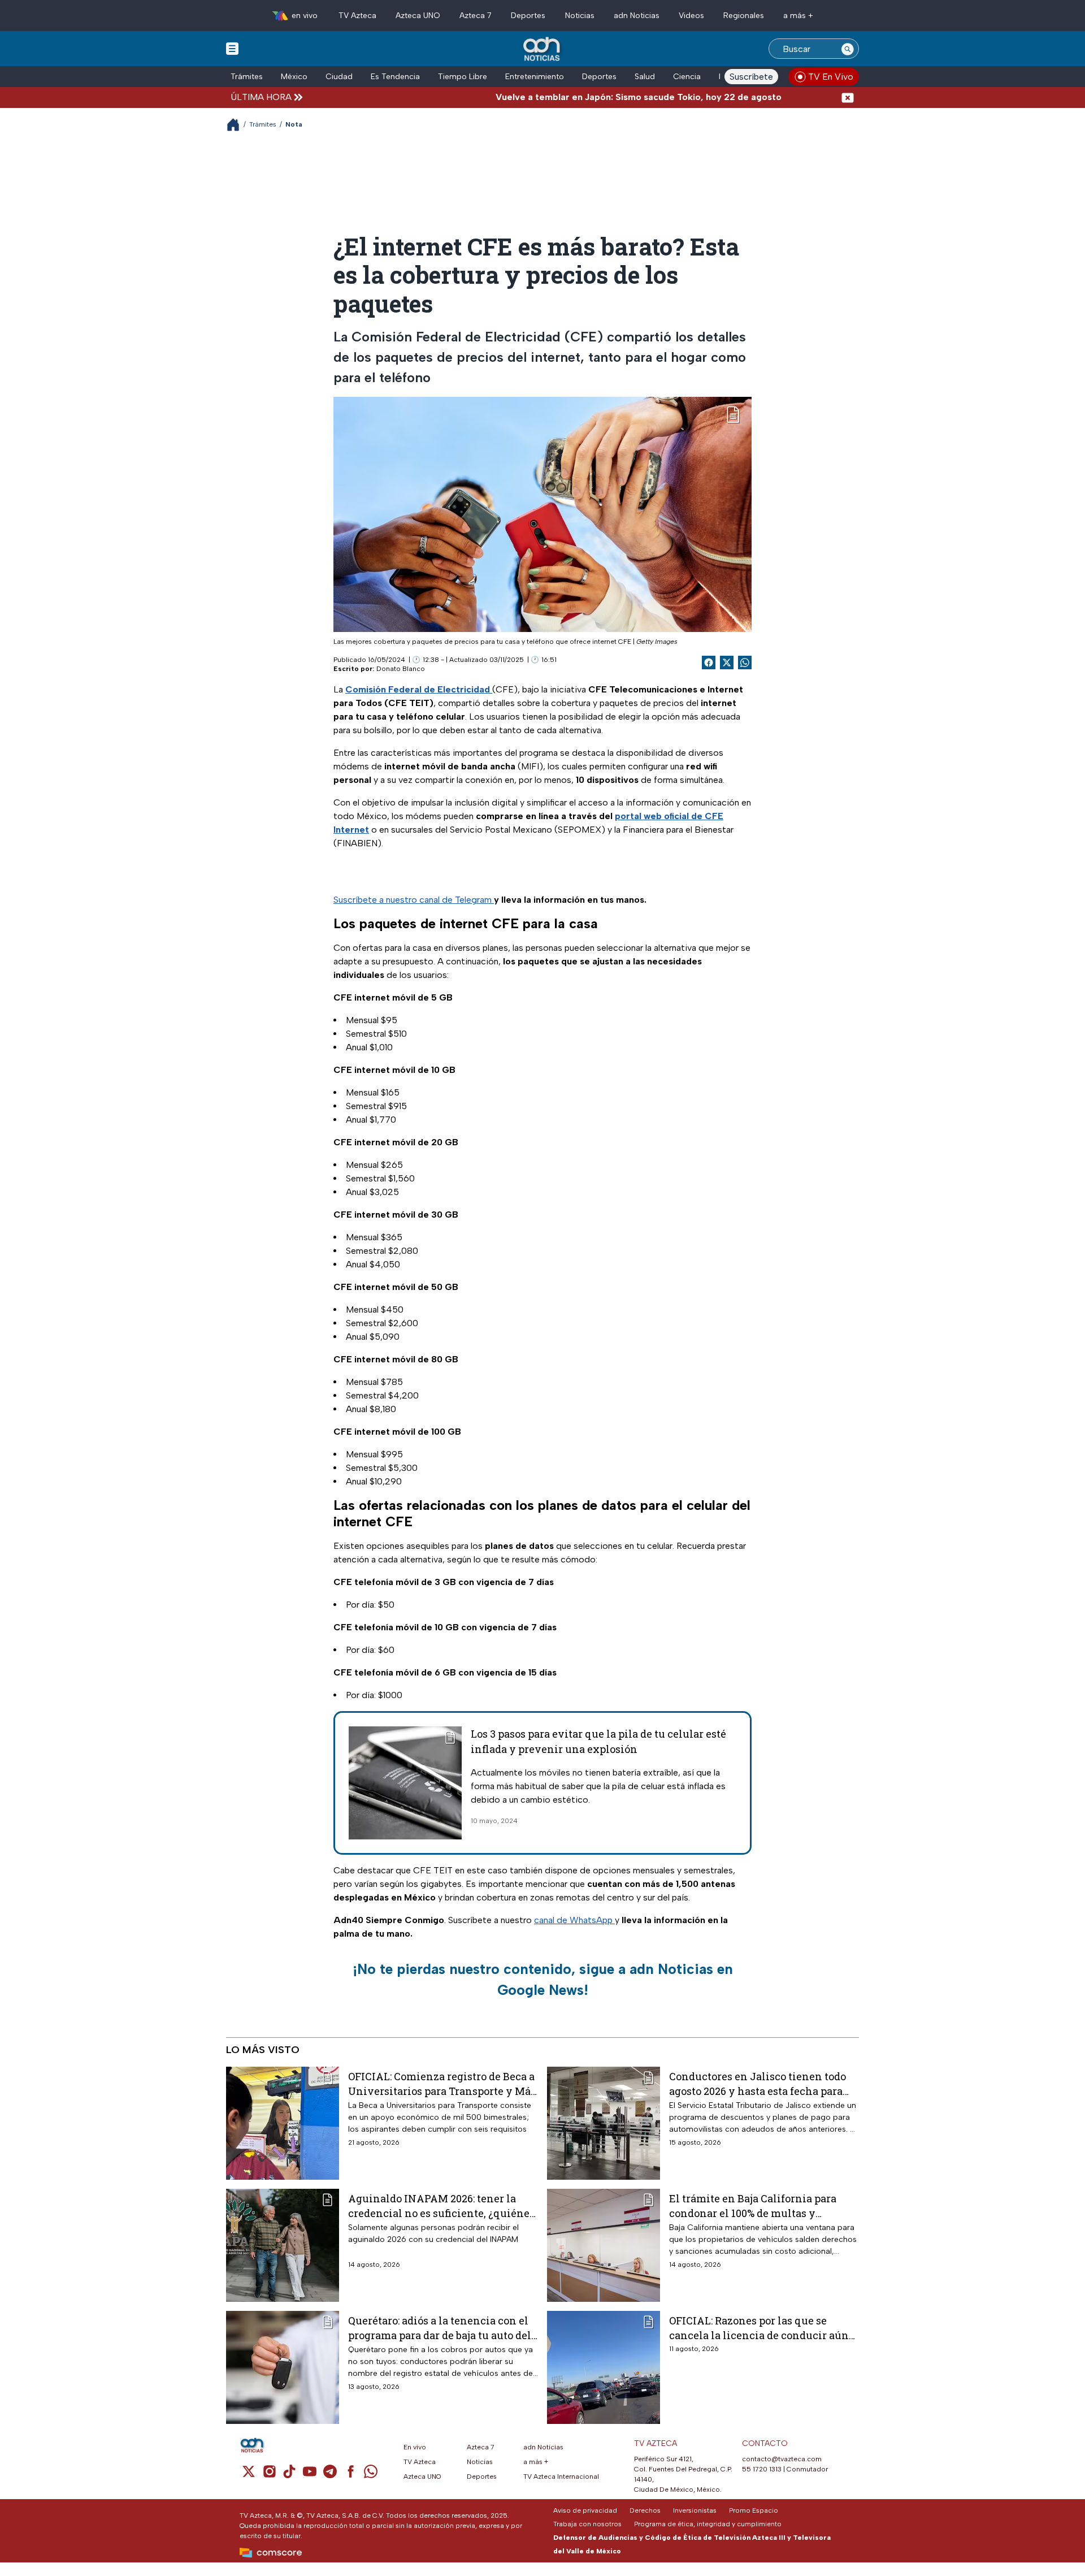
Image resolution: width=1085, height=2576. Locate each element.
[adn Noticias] (543, 49)
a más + (798, 16)
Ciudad (339, 77)
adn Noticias (637, 16)
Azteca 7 (476, 16)
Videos (691, 16)
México (294, 77)
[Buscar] (848, 49)
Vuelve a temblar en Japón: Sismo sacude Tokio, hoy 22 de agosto (582, 97)
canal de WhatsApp (574, 1920)
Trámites (247, 77)
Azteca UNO (418, 16)
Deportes (528, 16)
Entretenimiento (535, 77)
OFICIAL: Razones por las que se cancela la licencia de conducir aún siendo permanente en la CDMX (759, 2328)
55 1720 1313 (762, 2469)
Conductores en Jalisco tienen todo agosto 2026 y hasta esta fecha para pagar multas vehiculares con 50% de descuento (762, 2083)
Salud (645, 77)
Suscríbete (751, 77)
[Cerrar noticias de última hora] (848, 97)
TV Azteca (357, 16)
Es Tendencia (395, 77)
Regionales (744, 16)
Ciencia (687, 77)
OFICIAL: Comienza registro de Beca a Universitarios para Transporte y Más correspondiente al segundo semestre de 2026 (442, 2083)
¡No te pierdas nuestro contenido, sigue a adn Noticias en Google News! (543, 1980)
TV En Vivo (831, 77)
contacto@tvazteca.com (782, 2459)
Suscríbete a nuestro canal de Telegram (414, 900)
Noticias (580, 16)
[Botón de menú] (232, 48)
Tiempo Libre (463, 77)
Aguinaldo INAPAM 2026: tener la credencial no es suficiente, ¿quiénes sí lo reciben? (441, 2205)
